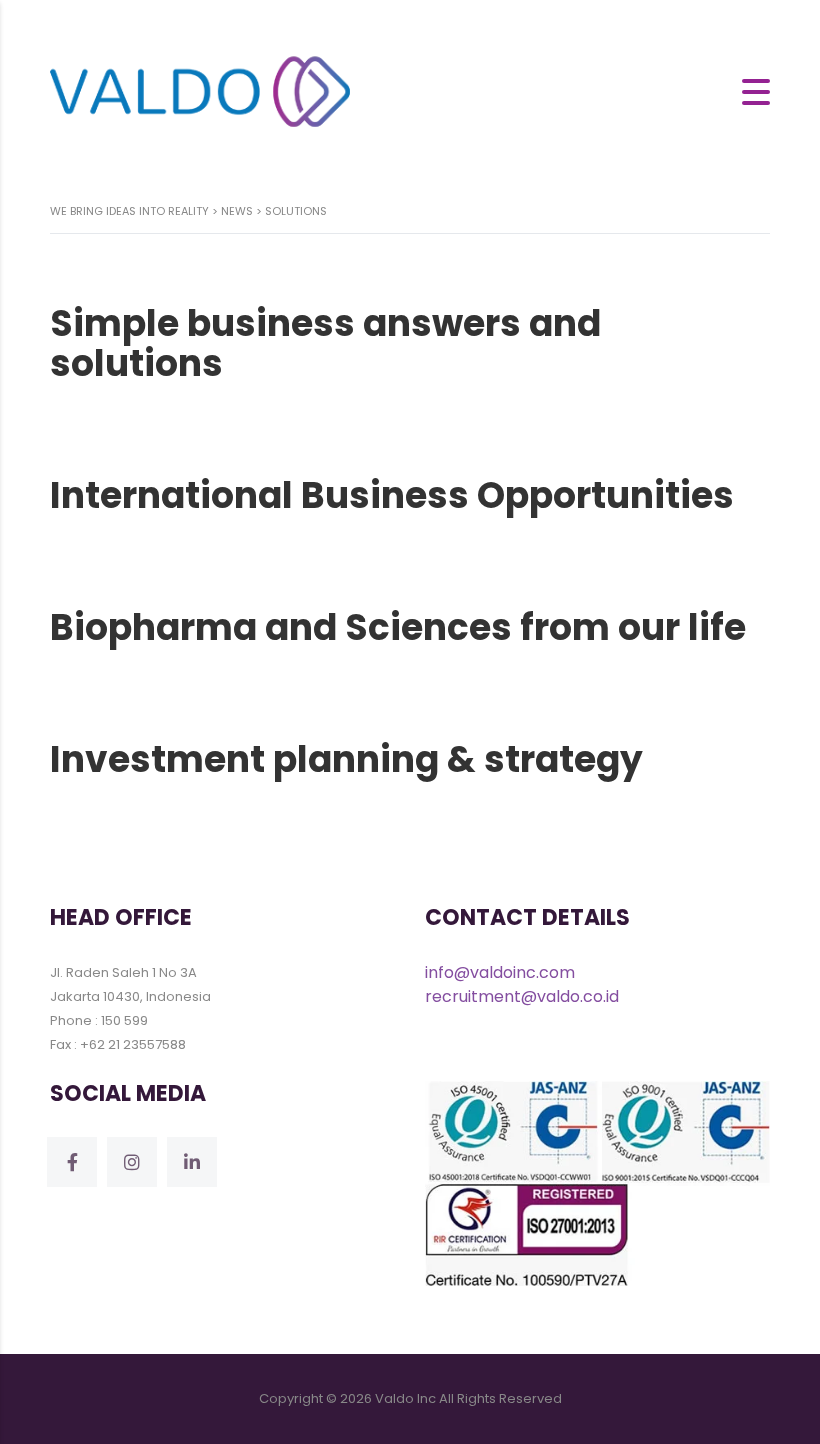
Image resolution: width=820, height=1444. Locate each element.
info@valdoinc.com (500, 972)
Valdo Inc (405, 1398)
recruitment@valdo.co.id (522, 996)
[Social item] (72, 1162)
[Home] (200, 90)
